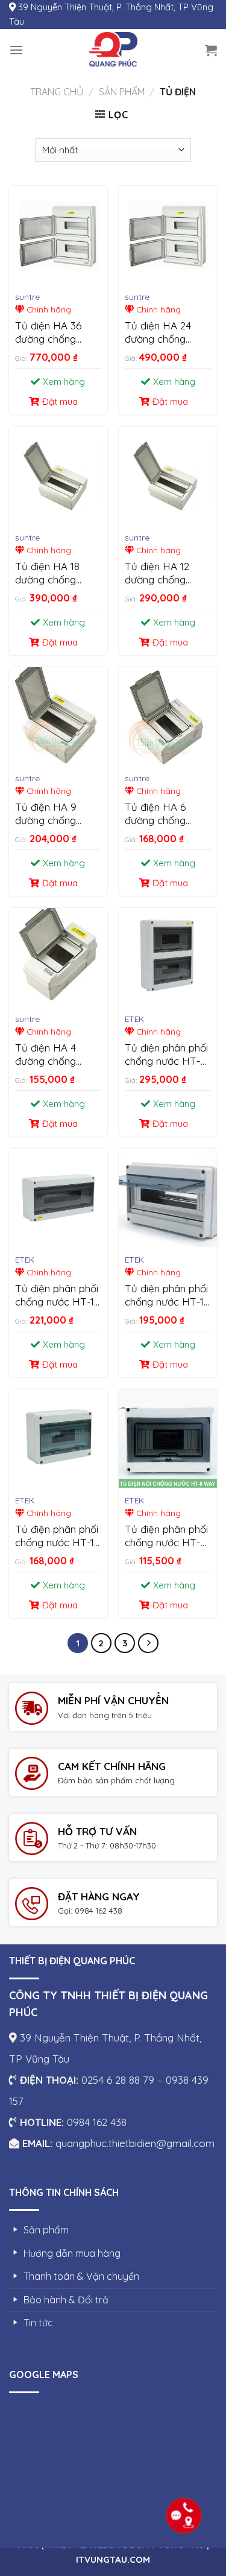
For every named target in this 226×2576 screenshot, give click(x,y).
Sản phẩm (122, 92)
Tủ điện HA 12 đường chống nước (157, 573)
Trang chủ (57, 92)
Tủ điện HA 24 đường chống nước (158, 333)
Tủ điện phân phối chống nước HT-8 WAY (166, 1536)
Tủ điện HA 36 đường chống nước (48, 333)
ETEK (134, 1019)
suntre (27, 297)
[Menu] (16, 50)
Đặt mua (60, 401)
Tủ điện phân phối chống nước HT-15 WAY (167, 1296)
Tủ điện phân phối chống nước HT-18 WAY (57, 1296)
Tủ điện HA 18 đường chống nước (47, 573)
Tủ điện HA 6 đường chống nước (155, 814)
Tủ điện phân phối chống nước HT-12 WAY (57, 1536)
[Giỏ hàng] (211, 50)
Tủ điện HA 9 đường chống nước (46, 814)
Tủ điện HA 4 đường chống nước (46, 1055)
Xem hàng (64, 382)
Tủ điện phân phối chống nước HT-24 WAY (166, 1055)
